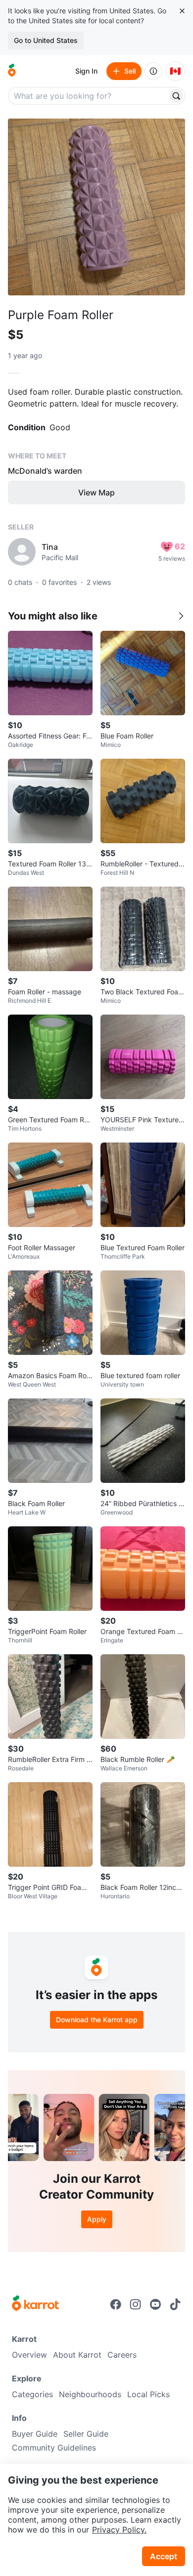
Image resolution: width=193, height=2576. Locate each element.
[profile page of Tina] (22, 552)
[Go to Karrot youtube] (155, 2304)
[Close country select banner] (182, 11)
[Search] (176, 96)
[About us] (153, 71)
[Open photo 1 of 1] (96, 207)
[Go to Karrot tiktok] (175, 2304)
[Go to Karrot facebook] (116, 2304)
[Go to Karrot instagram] (136, 2304)
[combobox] (89, 96)
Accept (164, 2556)
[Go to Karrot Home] (35, 2304)
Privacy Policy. (119, 2530)
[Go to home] (12, 71)
